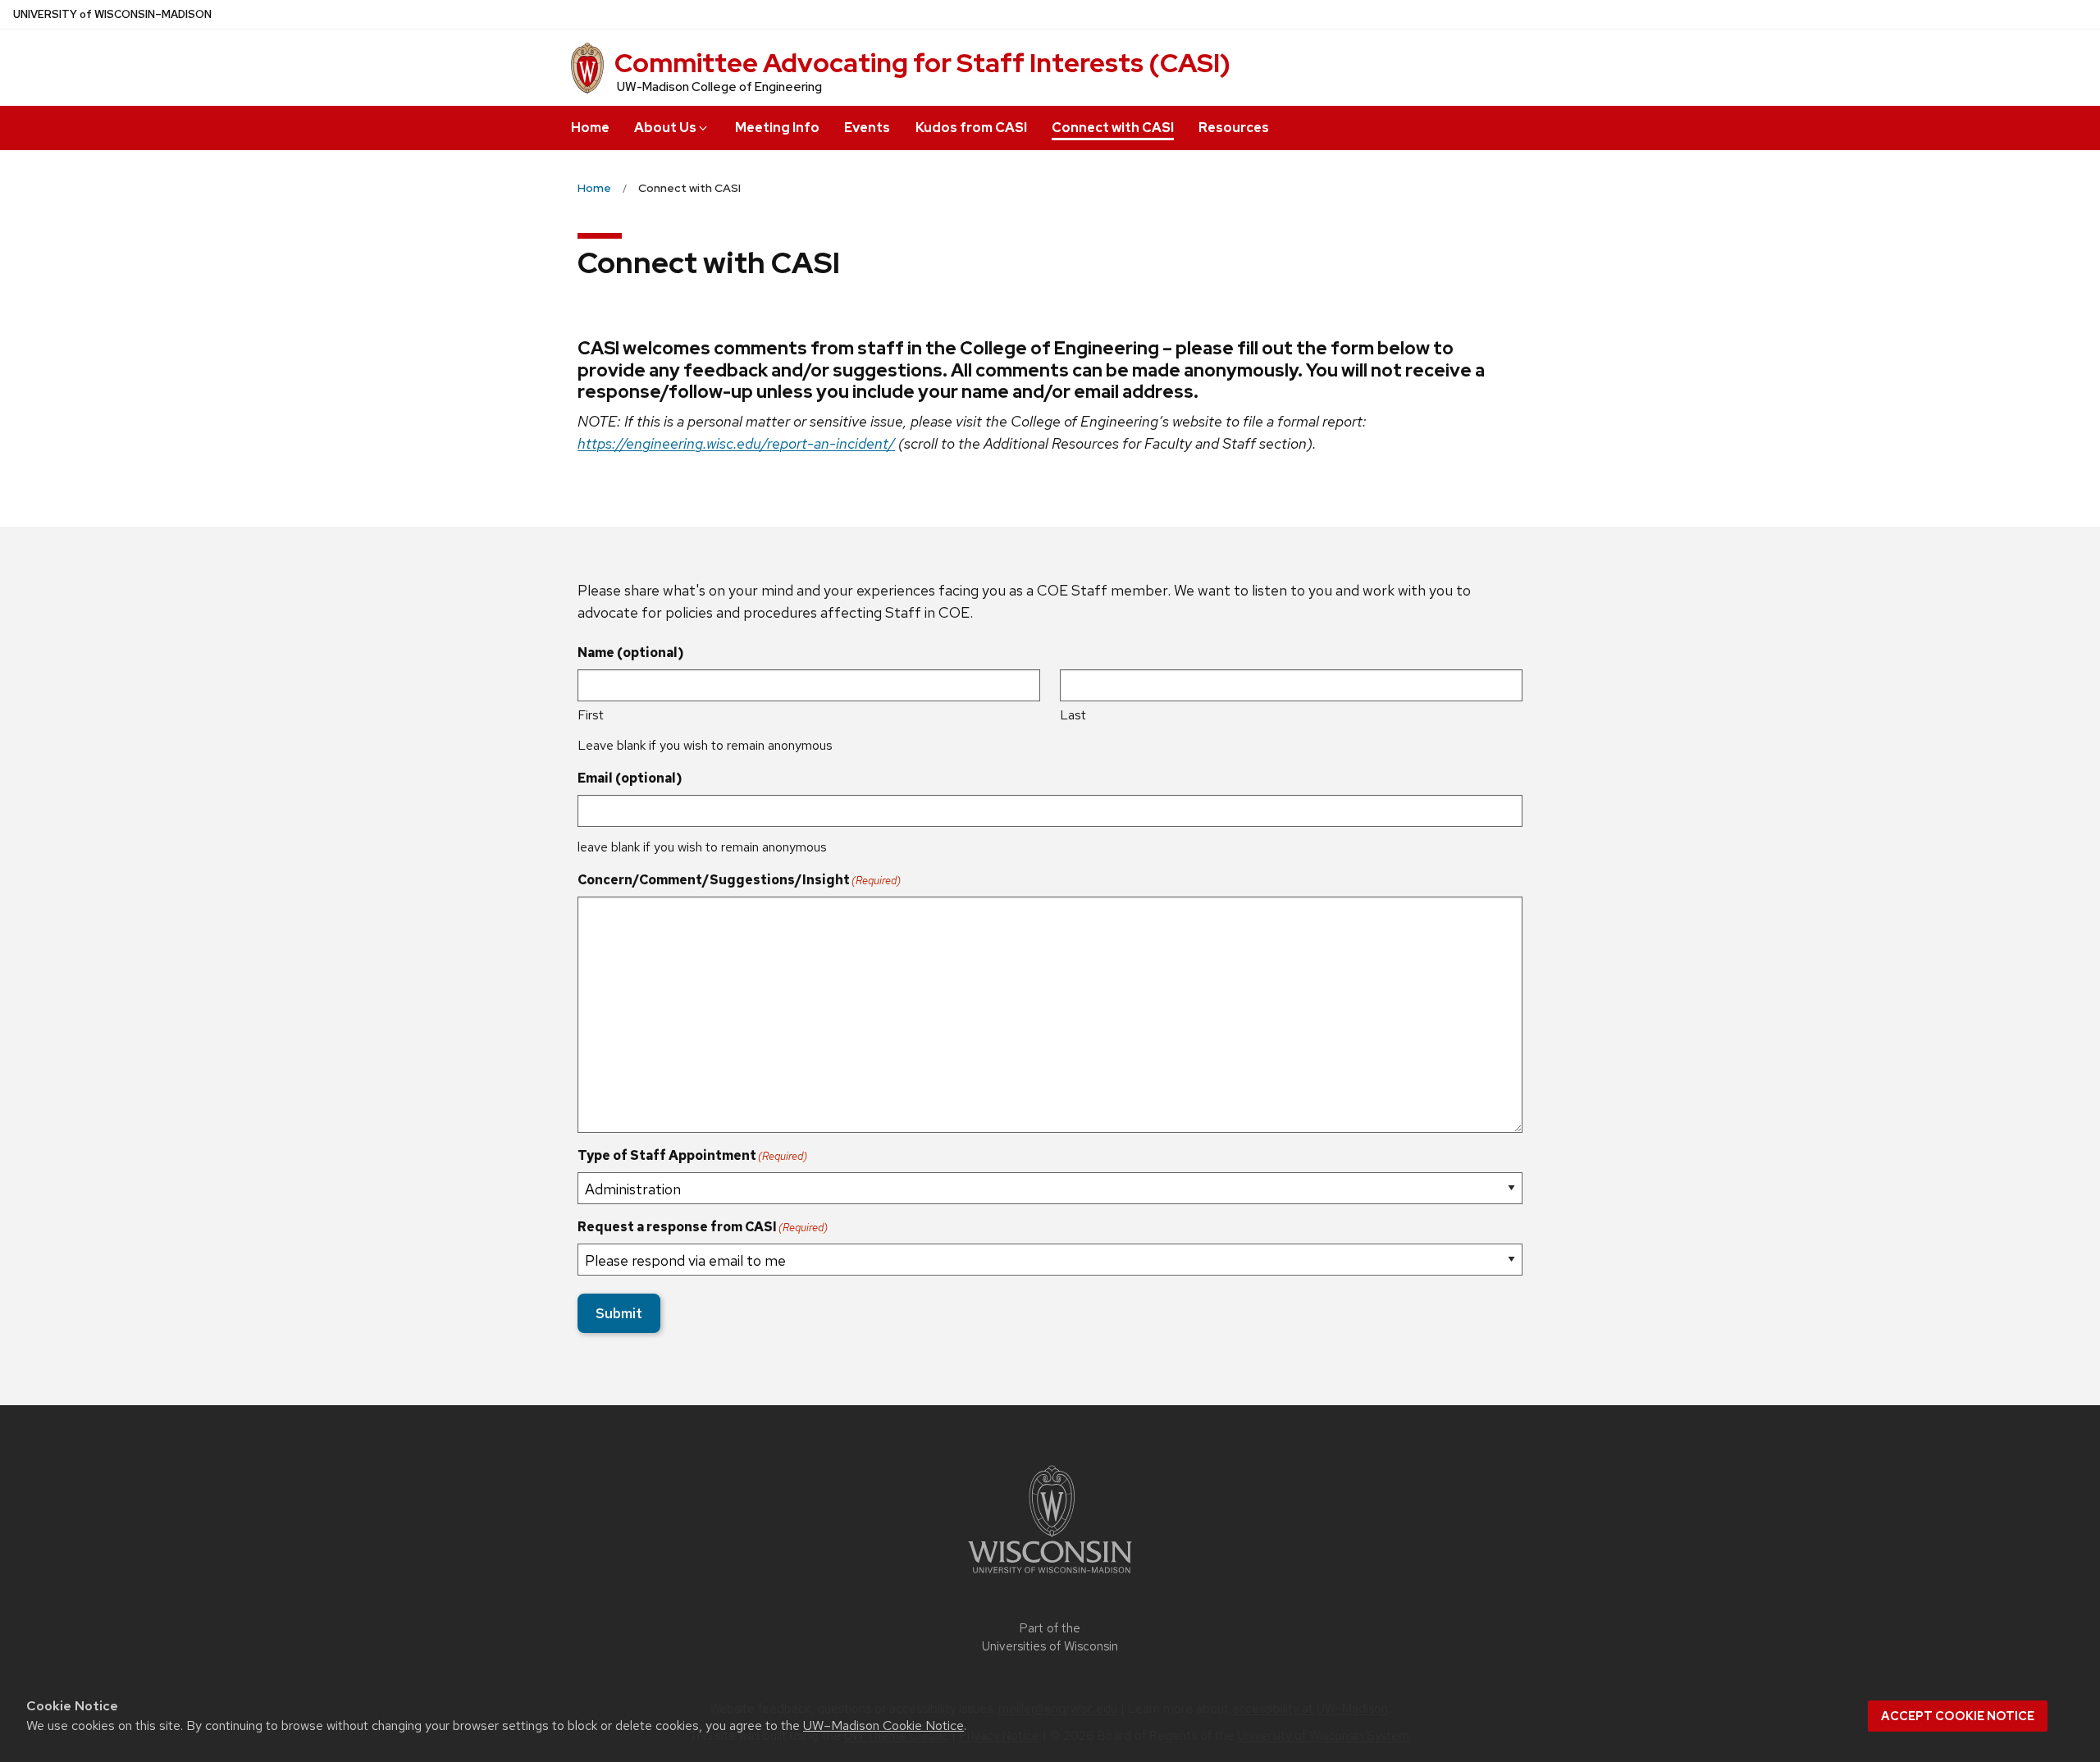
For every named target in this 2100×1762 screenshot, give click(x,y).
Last (1073, 715)
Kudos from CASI (971, 128)
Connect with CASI (1113, 128)
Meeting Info (777, 128)
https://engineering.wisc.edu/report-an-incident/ (736, 443)
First (591, 715)
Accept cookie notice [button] (1958, 1716)
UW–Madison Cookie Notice (883, 1725)
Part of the (1050, 1638)
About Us (665, 128)
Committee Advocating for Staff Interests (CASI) (922, 63)
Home (590, 128)
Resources (1234, 128)
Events (867, 128)
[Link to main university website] (1050, 1576)
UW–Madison (112, 14)
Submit (619, 1313)
